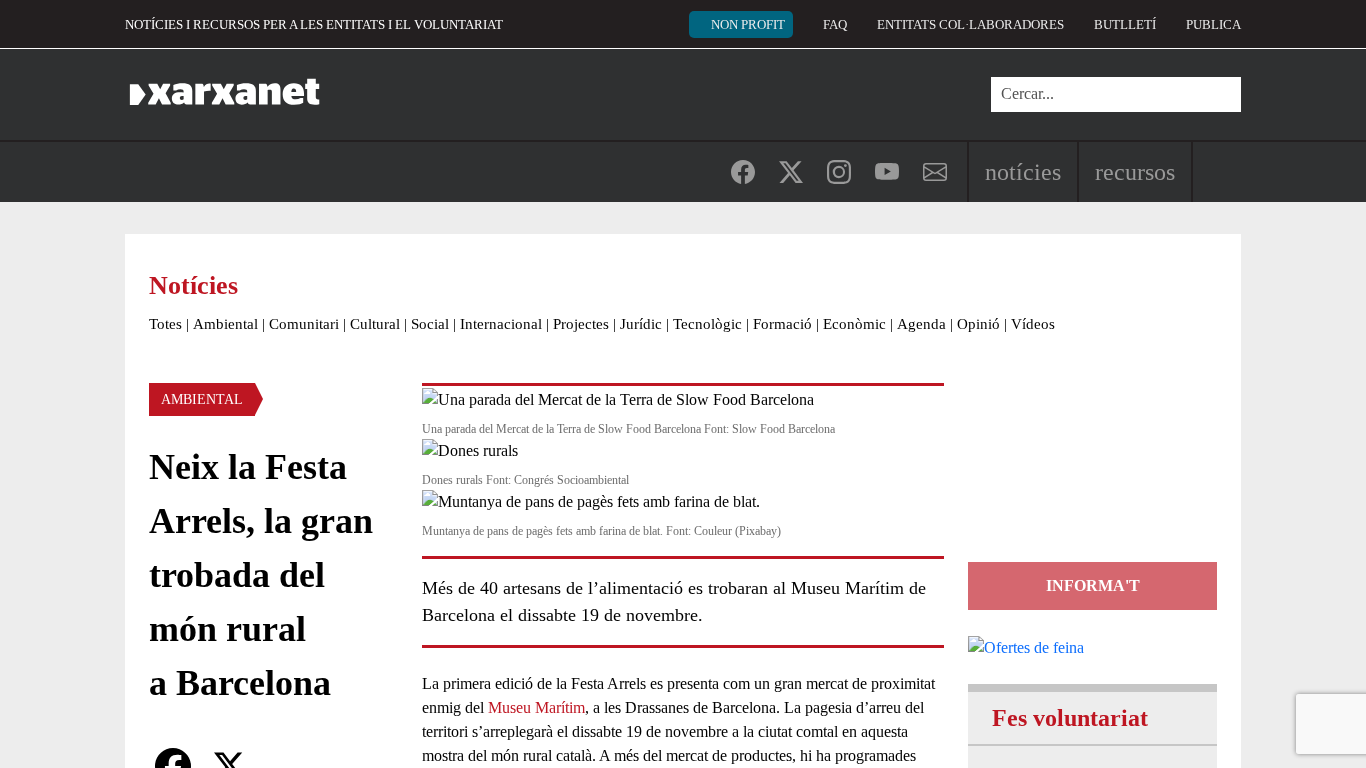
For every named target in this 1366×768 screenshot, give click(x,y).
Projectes (581, 324)
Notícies (1023, 172)
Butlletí (1125, 24)
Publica (1213, 24)
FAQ (835, 24)
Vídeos (1033, 324)
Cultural (375, 324)
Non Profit (748, 24)
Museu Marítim (536, 707)
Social (430, 324)
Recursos (1135, 172)
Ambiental (225, 324)
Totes (165, 324)
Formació (782, 324)
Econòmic (854, 324)
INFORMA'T (1093, 585)
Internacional (501, 324)
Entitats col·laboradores (970, 24)
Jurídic (641, 324)
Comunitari (304, 324)
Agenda (921, 324)
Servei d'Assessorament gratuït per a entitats (1089, 472)
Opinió (978, 324)
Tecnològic (707, 324)
